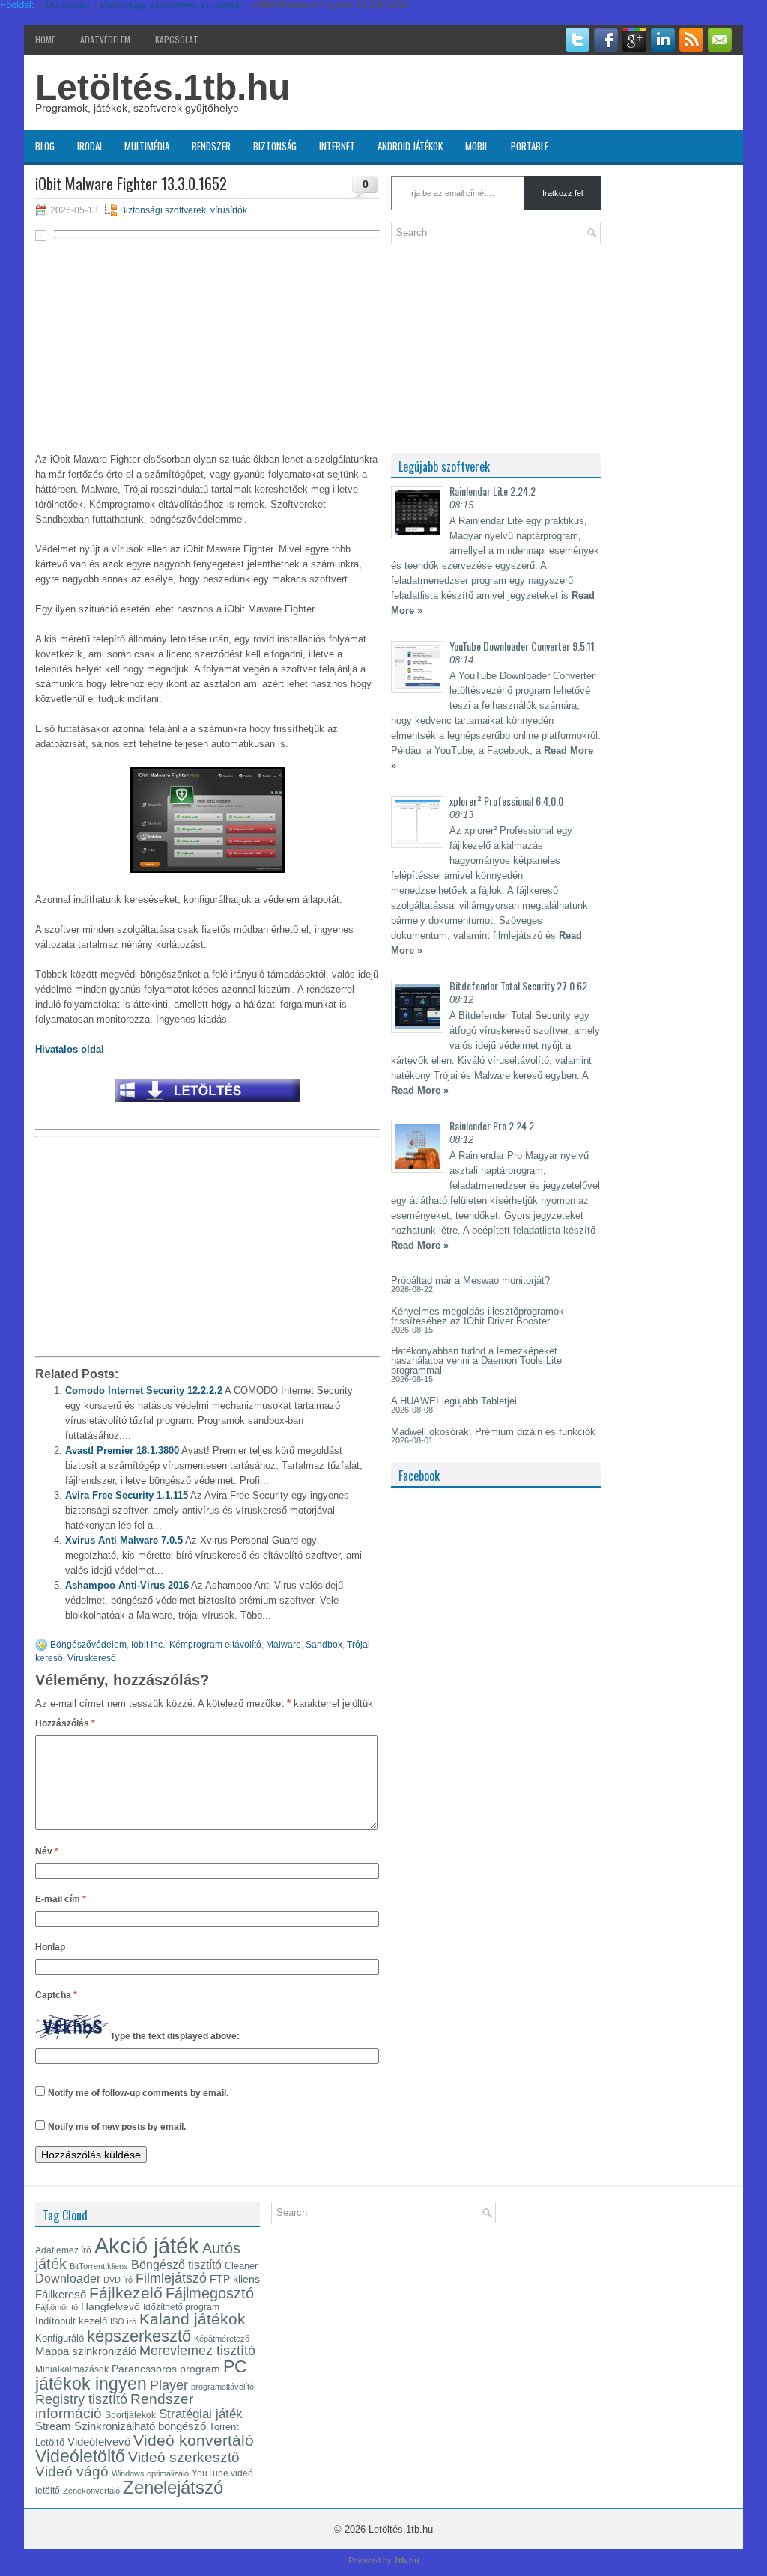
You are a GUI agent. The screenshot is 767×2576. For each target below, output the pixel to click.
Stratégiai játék (201, 2414)
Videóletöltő (80, 2456)
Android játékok (410, 146)
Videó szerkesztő (184, 2457)
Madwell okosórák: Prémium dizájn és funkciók (493, 1432)
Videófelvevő (99, 2442)
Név (47, 1851)
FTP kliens (235, 2279)
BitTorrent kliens (99, 2266)
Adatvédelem (105, 39)
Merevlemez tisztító (197, 2351)
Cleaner (241, 2266)
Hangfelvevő (110, 2306)
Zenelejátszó (173, 2488)
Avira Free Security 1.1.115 (127, 1495)
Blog (45, 146)
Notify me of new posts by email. (117, 2127)
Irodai (90, 146)
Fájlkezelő (126, 2293)
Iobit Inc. (148, 1645)
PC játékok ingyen (141, 2375)
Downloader (68, 2278)
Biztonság (275, 146)
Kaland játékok (192, 2319)
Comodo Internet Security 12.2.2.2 (144, 1391)
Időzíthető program (181, 2307)
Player (169, 2385)
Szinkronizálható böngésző (140, 2426)
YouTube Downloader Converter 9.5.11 (522, 646)
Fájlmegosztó (210, 2293)
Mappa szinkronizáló (86, 2351)
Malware (284, 1645)
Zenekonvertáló (91, 2491)
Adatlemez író (63, 2250)
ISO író (123, 2321)
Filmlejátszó (171, 2278)
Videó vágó (72, 2472)
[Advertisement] (207, 353)
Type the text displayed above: (175, 2036)
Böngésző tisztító (176, 2265)
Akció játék (147, 2245)
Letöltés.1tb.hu (163, 87)
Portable (530, 146)
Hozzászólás (65, 1723)
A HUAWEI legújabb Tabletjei (454, 1401)
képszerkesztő (139, 2336)
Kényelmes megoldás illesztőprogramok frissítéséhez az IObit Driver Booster (478, 1316)
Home (45, 39)
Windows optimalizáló (150, 2473)
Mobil (477, 146)
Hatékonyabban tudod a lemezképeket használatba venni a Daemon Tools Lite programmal (476, 1361)
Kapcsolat (177, 39)
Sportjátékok (130, 2415)
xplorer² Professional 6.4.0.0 (506, 801)
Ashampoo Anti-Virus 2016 (127, 1585)
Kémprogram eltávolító (215, 1645)
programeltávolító (222, 2387)
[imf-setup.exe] (207, 1106)
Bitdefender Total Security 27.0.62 (518, 986)
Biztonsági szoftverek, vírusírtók (184, 210)
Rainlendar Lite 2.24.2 (492, 491)
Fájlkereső (61, 2295)
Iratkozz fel (563, 193)
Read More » (420, 1090)
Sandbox (324, 1645)
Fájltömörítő (57, 2307)
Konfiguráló (60, 2338)
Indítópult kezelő (71, 2321)
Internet (337, 146)
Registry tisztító (81, 2399)
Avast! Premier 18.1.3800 (122, 1450)
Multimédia (147, 146)
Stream (53, 2426)
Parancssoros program (166, 2369)
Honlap (50, 1947)
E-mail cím (61, 1899)
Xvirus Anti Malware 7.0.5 (124, 1540)
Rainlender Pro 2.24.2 (492, 1126)
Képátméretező (222, 2339)
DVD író (118, 2280)
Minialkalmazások (72, 2369)
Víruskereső (92, 1658)
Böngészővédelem (88, 1645)
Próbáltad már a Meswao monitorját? (470, 1281)
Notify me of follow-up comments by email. (138, 2093)
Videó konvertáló (194, 2440)
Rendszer (211, 146)
